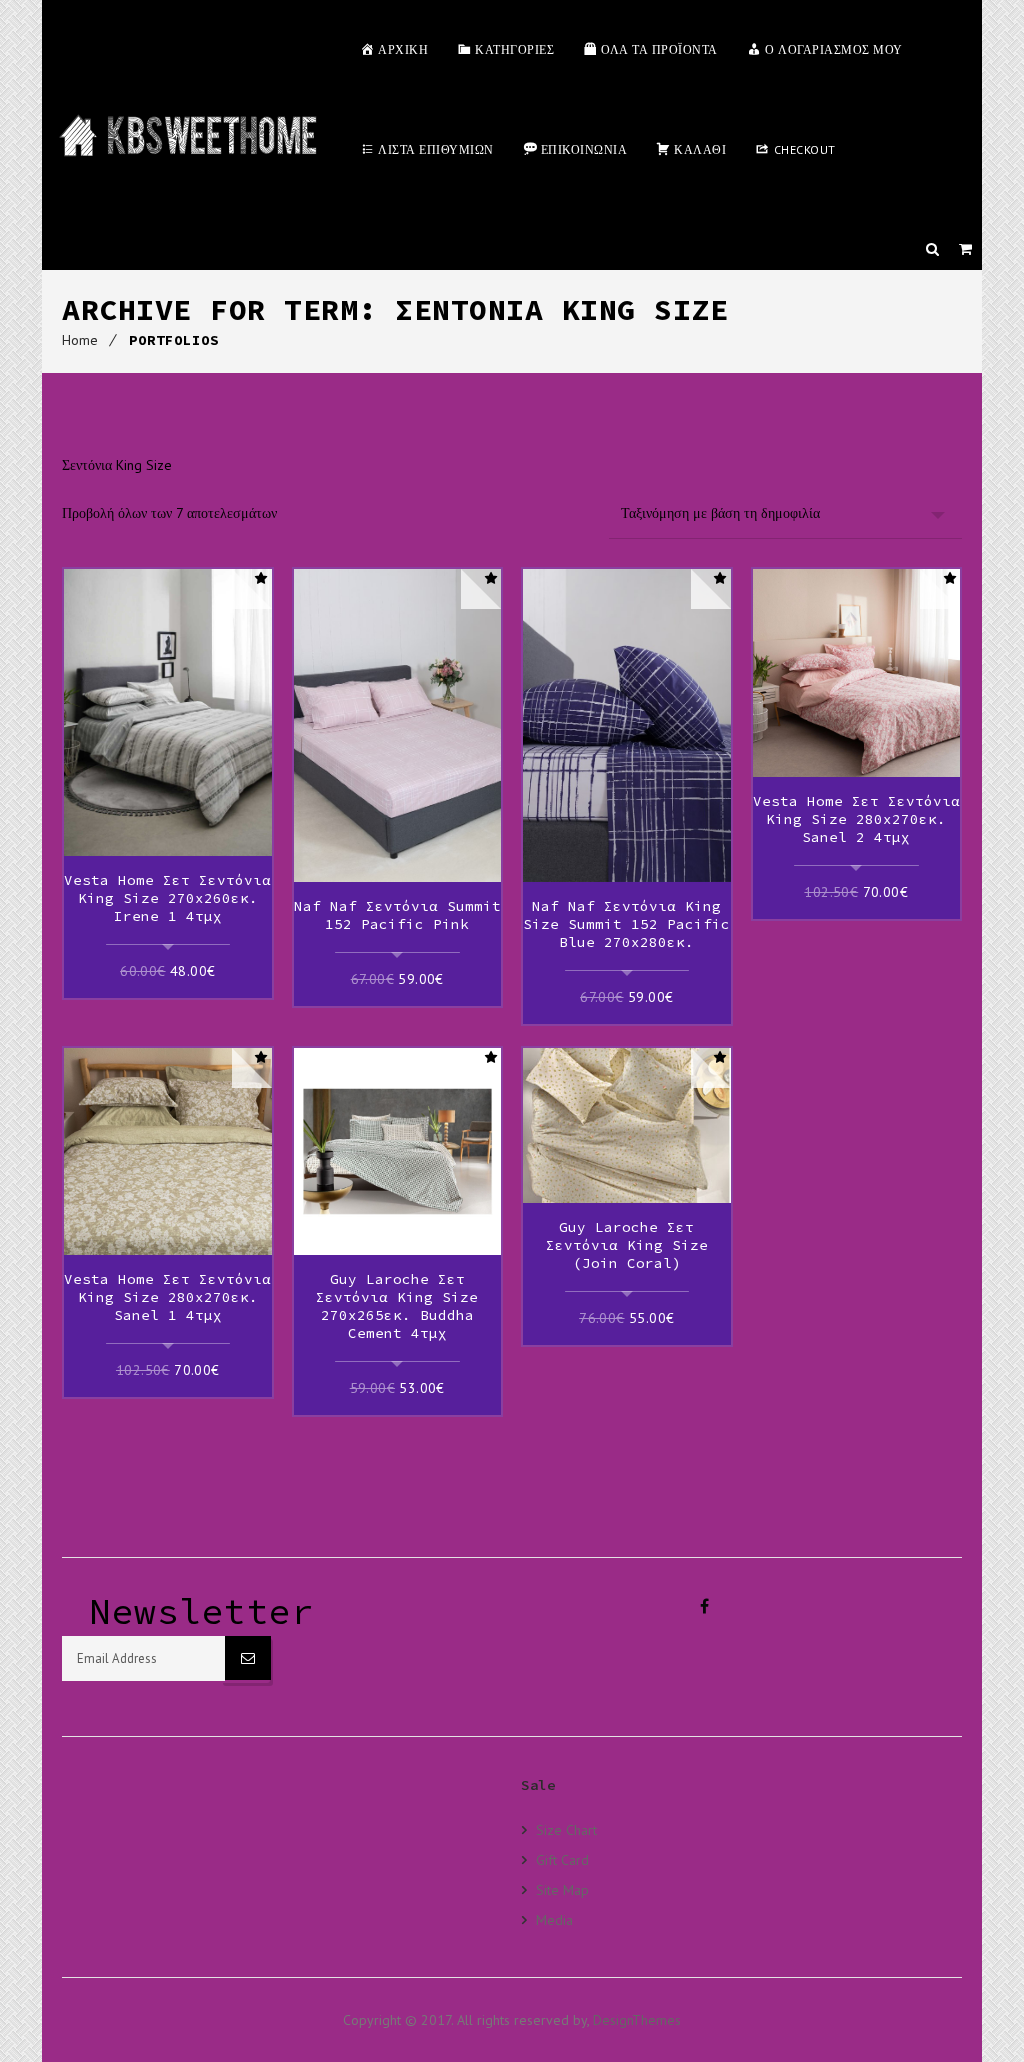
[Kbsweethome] (187, 135)
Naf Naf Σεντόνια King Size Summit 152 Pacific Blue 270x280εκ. (626, 924)
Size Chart (566, 1830)
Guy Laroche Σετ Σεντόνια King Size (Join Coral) (627, 1245)
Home (80, 340)
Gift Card (562, 1859)
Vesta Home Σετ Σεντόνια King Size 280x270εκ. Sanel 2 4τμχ (856, 819)
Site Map (562, 1889)
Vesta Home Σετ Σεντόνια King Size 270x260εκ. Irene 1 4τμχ (167, 898)
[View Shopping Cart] (965, 249)
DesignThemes (637, 2020)
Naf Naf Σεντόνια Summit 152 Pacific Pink (397, 915)
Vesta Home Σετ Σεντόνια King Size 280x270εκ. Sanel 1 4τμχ (167, 1297)
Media (554, 1919)
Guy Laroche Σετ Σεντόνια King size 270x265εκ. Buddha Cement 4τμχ (397, 1306)
